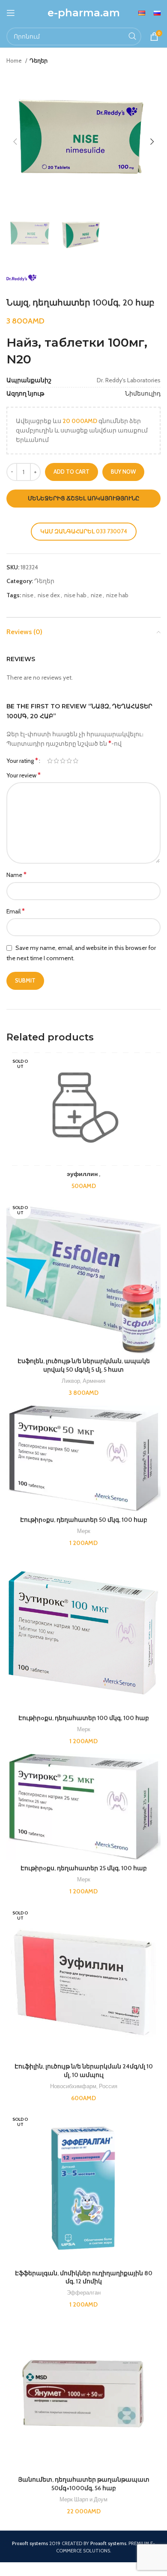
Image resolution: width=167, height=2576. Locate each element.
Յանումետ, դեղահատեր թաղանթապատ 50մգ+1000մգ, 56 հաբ (84, 2484)
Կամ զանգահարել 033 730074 (84, 531)
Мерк (84, 1531)
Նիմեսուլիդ (143, 393)
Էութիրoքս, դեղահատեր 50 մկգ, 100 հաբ (84, 1520)
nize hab (117, 595)
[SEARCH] (132, 36)
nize (96, 595)
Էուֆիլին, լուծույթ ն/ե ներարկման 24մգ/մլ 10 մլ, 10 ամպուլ (84, 2071)
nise (28, 595)
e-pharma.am (84, 13)
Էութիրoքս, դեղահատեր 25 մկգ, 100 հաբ (84, 1868)
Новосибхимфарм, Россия (84, 2086)
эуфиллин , (83, 1174)
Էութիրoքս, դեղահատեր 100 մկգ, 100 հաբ (84, 1718)
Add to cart (72, 472)
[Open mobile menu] (11, 13)
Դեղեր (39, 60)
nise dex (49, 595)
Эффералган (84, 2292)
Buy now (123, 472)
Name (16, 875)
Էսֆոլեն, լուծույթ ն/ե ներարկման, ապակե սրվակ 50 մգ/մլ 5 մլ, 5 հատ (84, 1365)
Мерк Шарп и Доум (83, 2499)
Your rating (22, 761)
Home (15, 60)
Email (16, 911)
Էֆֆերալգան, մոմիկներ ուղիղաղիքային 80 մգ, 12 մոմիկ (84, 2277)
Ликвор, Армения (83, 1381)
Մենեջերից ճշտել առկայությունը (84, 498)
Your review (24, 775)
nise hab (75, 595)
